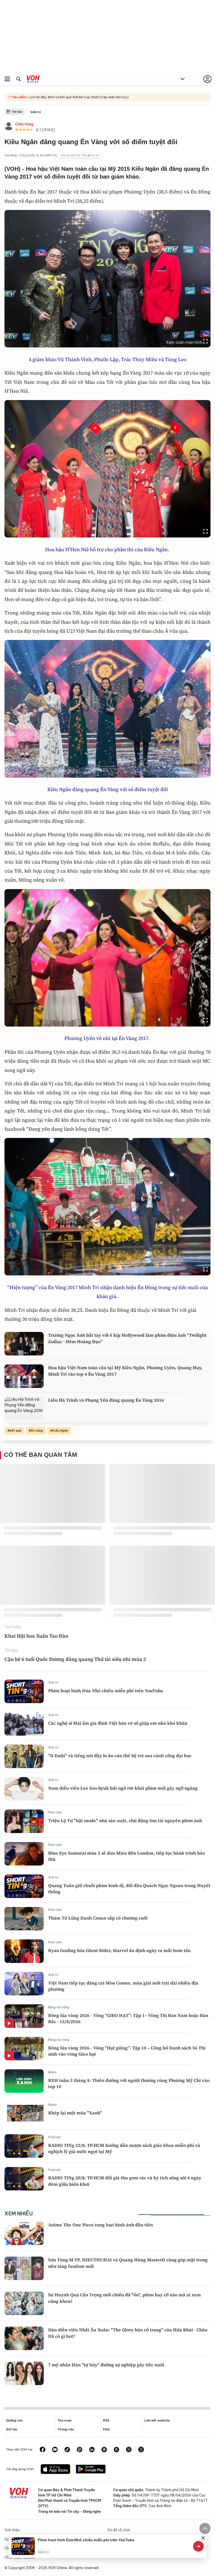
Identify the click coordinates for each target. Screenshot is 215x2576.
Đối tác (12, 2429)
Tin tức (17, 112)
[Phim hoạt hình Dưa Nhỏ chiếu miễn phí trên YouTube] (24, 1691)
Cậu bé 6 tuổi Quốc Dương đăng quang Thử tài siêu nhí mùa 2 (75, 1659)
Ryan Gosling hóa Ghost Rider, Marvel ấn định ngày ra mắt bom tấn (119, 1950)
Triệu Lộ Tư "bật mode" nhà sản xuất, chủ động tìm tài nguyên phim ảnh (125, 1820)
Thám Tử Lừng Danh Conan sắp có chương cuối (98, 1918)
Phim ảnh (55, 1812)
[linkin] (92, 2450)
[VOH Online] (33, 80)
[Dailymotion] (141, 2450)
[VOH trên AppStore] (55, 2470)
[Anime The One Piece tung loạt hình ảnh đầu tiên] (24, 2233)
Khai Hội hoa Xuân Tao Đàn (36, 1636)
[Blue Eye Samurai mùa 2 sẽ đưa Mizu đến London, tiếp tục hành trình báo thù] (24, 1854)
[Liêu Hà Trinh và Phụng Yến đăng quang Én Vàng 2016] (24, 1409)
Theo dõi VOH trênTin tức (80, 155)
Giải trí (36, 112)
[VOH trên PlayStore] (91, 2470)
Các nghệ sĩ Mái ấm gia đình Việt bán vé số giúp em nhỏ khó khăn (118, 1723)
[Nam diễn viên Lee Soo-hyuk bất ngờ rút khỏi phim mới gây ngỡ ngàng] (24, 1789)
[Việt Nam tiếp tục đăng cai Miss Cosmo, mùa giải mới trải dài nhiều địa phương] (24, 1984)
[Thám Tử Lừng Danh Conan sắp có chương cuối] (24, 1919)
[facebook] (43, 2450)
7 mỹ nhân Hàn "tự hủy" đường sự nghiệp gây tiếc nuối (106, 2365)
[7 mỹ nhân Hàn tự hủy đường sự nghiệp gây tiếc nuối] (24, 2373)
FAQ (106, 2429)
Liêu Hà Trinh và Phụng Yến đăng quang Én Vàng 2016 (106, 1400)
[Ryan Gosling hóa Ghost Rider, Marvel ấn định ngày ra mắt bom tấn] (24, 1951)
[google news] (104, 2450)
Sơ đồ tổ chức (119, 2530)
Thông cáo (66, 2429)
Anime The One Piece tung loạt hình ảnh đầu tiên (101, 2225)
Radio (52, 2072)
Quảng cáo (14, 2420)
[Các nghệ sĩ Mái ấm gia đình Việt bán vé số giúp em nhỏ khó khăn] (24, 1724)
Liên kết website (157, 2420)
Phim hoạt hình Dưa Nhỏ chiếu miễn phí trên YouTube (106, 1691)
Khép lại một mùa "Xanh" (75, 2113)
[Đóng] (203, 2538)
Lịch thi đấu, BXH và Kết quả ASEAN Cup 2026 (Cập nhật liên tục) (78, 97)
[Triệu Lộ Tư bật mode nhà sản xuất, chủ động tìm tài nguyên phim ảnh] (24, 1821)
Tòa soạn (65, 2420)
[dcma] (116, 2450)
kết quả (16, 1430)
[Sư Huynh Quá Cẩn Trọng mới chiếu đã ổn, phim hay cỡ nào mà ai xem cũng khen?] (24, 2303)
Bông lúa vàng (59, 2007)
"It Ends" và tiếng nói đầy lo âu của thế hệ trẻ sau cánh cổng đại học (120, 1755)
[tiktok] (67, 2450)
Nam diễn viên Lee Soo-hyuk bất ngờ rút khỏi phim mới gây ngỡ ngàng (123, 1788)
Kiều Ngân (60, 1430)
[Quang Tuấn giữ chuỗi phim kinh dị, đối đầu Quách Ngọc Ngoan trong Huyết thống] (24, 1886)
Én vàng (37, 1430)
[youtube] (55, 2450)
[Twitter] (129, 2450)
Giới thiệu (12, 2530)
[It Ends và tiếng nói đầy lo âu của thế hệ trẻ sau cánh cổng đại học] (24, 1756)
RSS (106, 2420)
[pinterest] (80, 2450)
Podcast (54, 2137)
